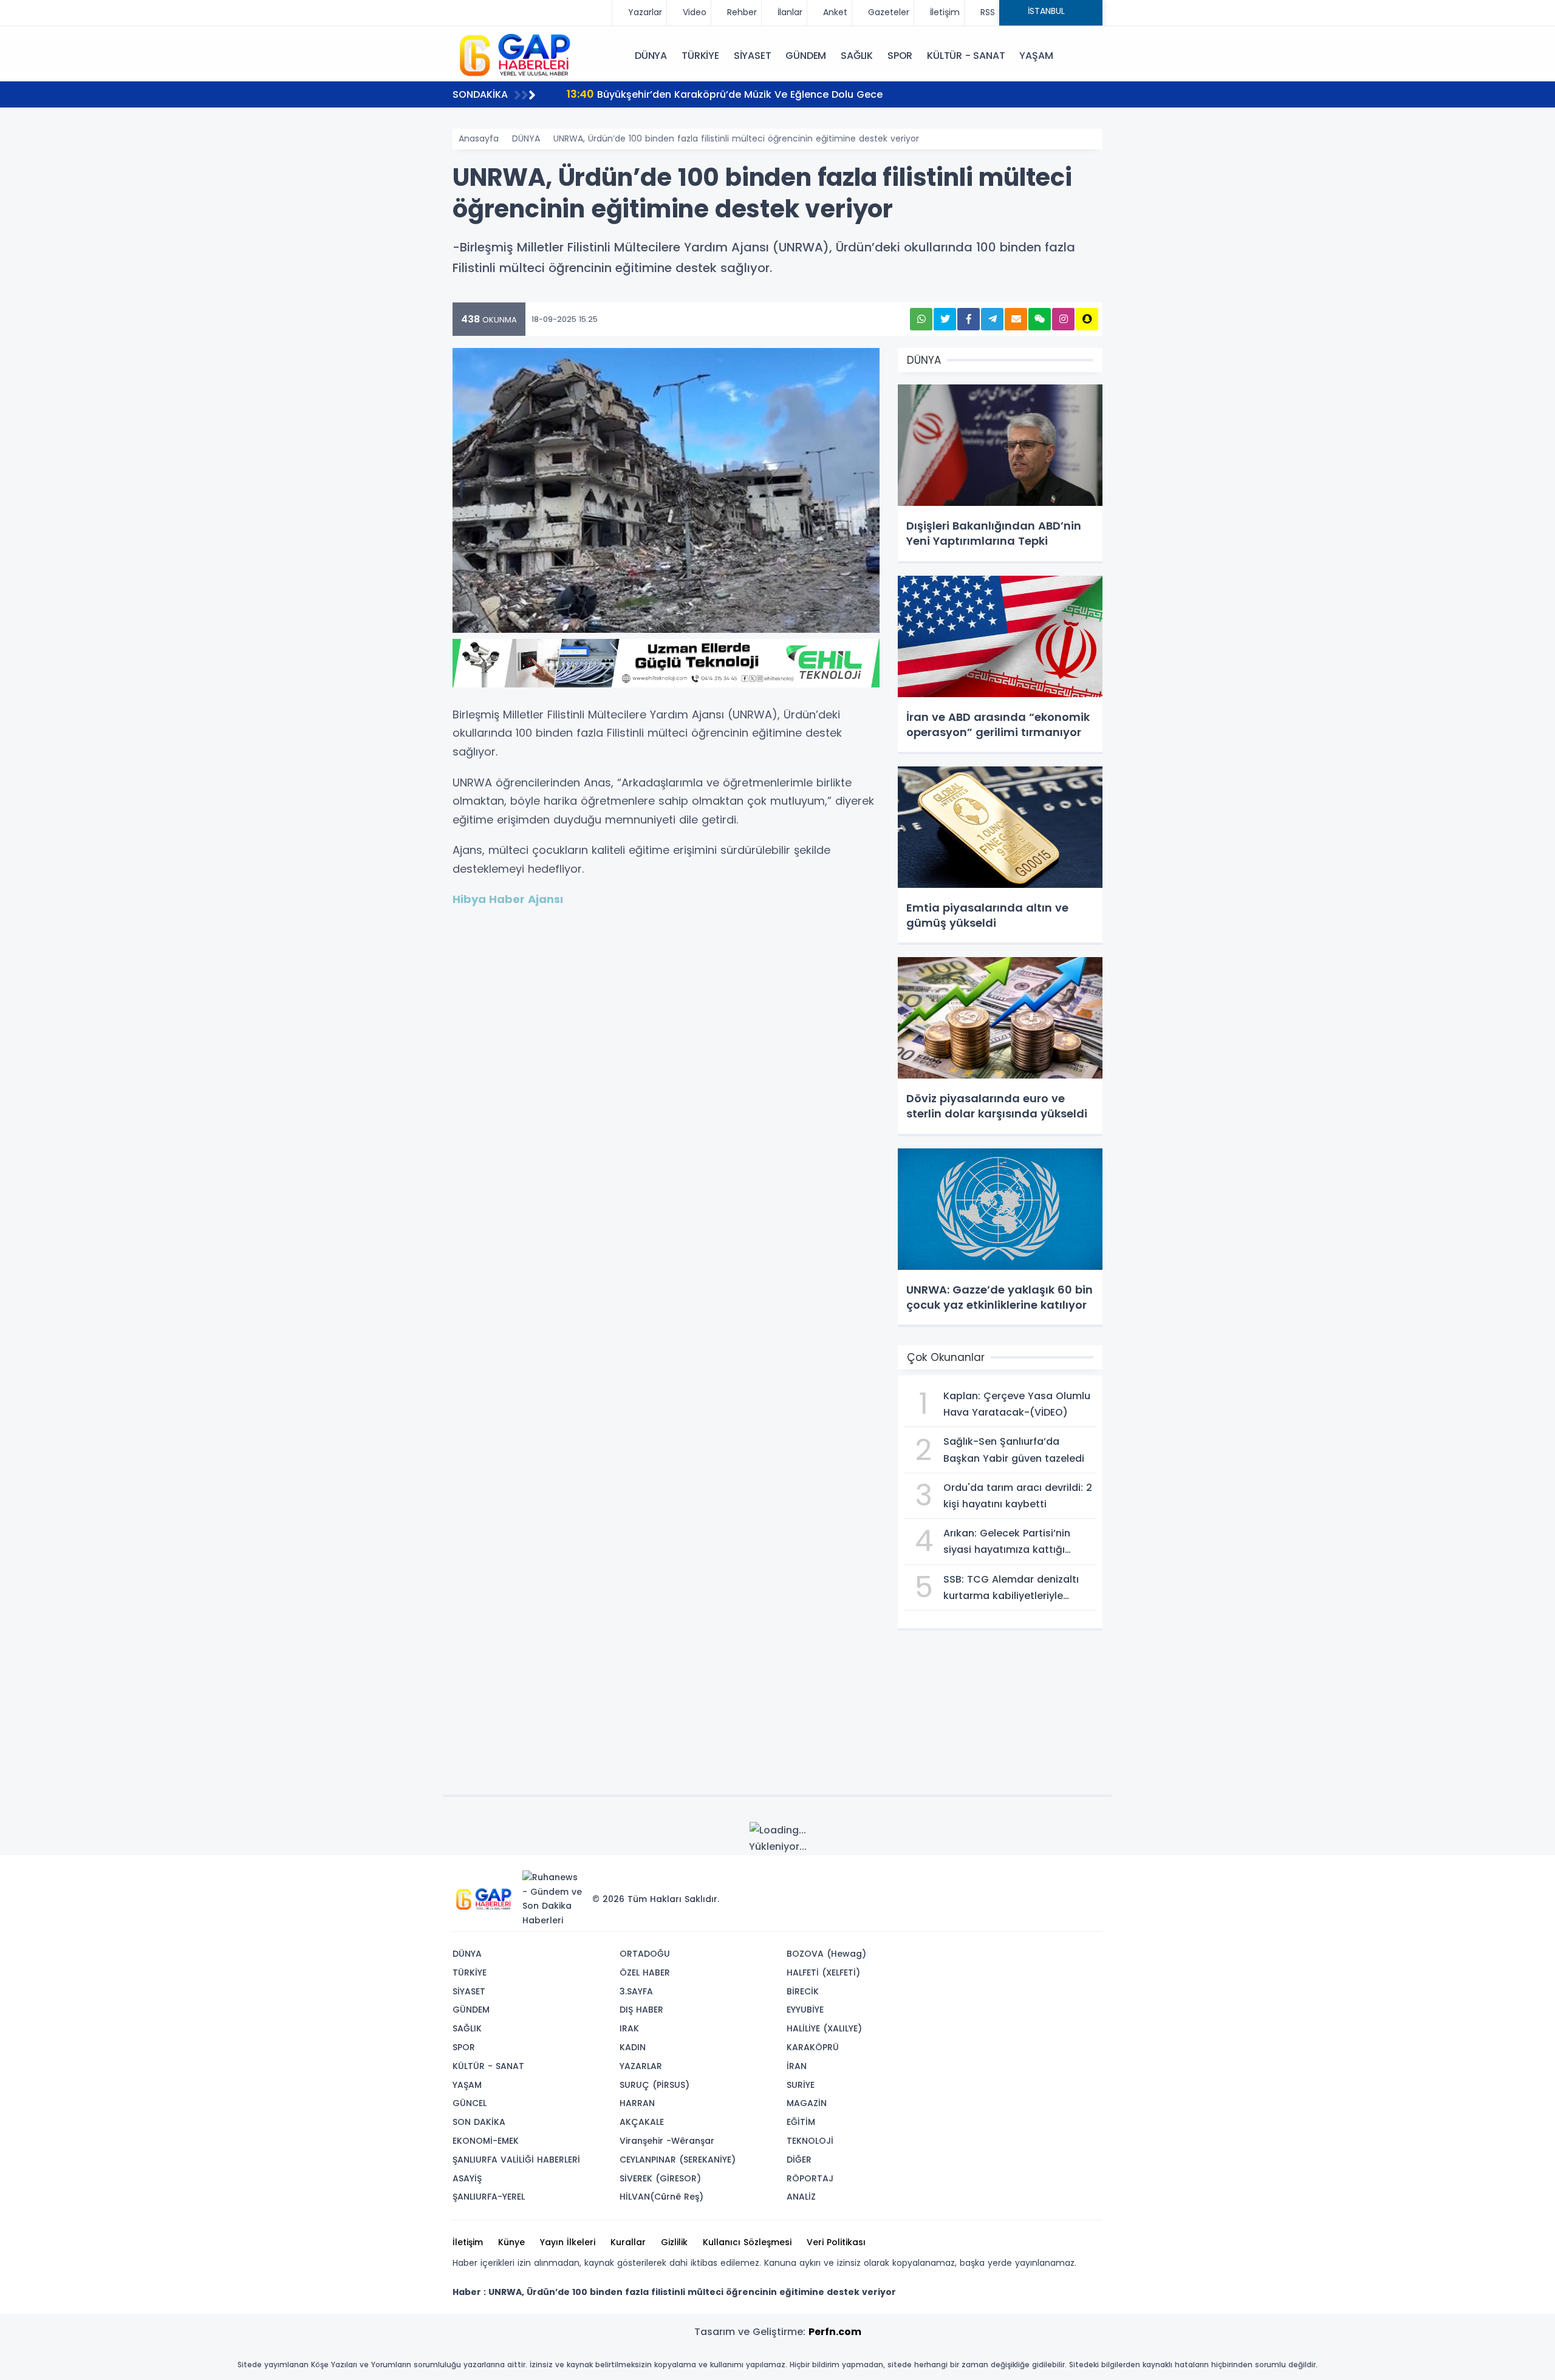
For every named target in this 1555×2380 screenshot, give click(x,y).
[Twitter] (1016, 1881)
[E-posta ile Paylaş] (1016, 319)
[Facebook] (1034, 1881)
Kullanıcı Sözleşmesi (747, 2242)
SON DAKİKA (479, 2122)
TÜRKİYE (700, 56)
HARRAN (637, 2103)
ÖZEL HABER (645, 1973)
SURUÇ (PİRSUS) (654, 2085)
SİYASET (753, 56)
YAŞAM (1036, 56)
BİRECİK (803, 1991)
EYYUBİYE (805, 2010)
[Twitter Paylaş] (945, 319)
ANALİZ (801, 2197)
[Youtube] (1071, 1881)
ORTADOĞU (645, 1954)
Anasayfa (479, 138)
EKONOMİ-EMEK (486, 2141)
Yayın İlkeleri (568, 2242)
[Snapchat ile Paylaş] (1087, 319)
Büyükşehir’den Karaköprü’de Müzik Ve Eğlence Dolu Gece (725, 94)
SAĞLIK (857, 56)
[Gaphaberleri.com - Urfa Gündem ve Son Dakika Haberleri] (513, 55)
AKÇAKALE (642, 2122)
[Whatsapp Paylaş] (921, 319)
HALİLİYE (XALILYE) (824, 2028)
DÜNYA (651, 56)
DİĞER (799, 2160)
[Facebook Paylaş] (969, 319)
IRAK (629, 2028)
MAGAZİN (807, 2103)
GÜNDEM (806, 56)
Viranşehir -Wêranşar (667, 2141)
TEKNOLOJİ (810, 2141)
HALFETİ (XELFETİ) (823, 1973)
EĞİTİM (801, 2122)
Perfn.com (835, 2332)
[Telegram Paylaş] (992, 319)
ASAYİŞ (467, 2178)
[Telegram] (1089, 1881)
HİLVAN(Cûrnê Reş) (661, 2197)
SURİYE (801, 2085)
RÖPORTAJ (810, 2178)
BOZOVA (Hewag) (826, 1954)
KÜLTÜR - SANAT (966, 56)
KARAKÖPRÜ (813, 2047)
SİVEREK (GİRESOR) (660, 2178)
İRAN (797, 2066)
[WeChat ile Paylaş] (1040, 319)
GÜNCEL (470, 2103)
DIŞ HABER (641, 2010)
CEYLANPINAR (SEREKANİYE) (678, 2160)
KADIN (633, 2047)
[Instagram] (1053, 1881)
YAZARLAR (641, 2066)
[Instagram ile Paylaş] (1063, 319)
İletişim (468, 2242)
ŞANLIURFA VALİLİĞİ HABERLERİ (516, 2160)
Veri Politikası (836, 2242)
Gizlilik (674, 2242)
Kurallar (628, 2242)
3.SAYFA (636, 1991)
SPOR (900, 56)
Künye (511, 2242)
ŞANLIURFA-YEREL (489, 2197)
